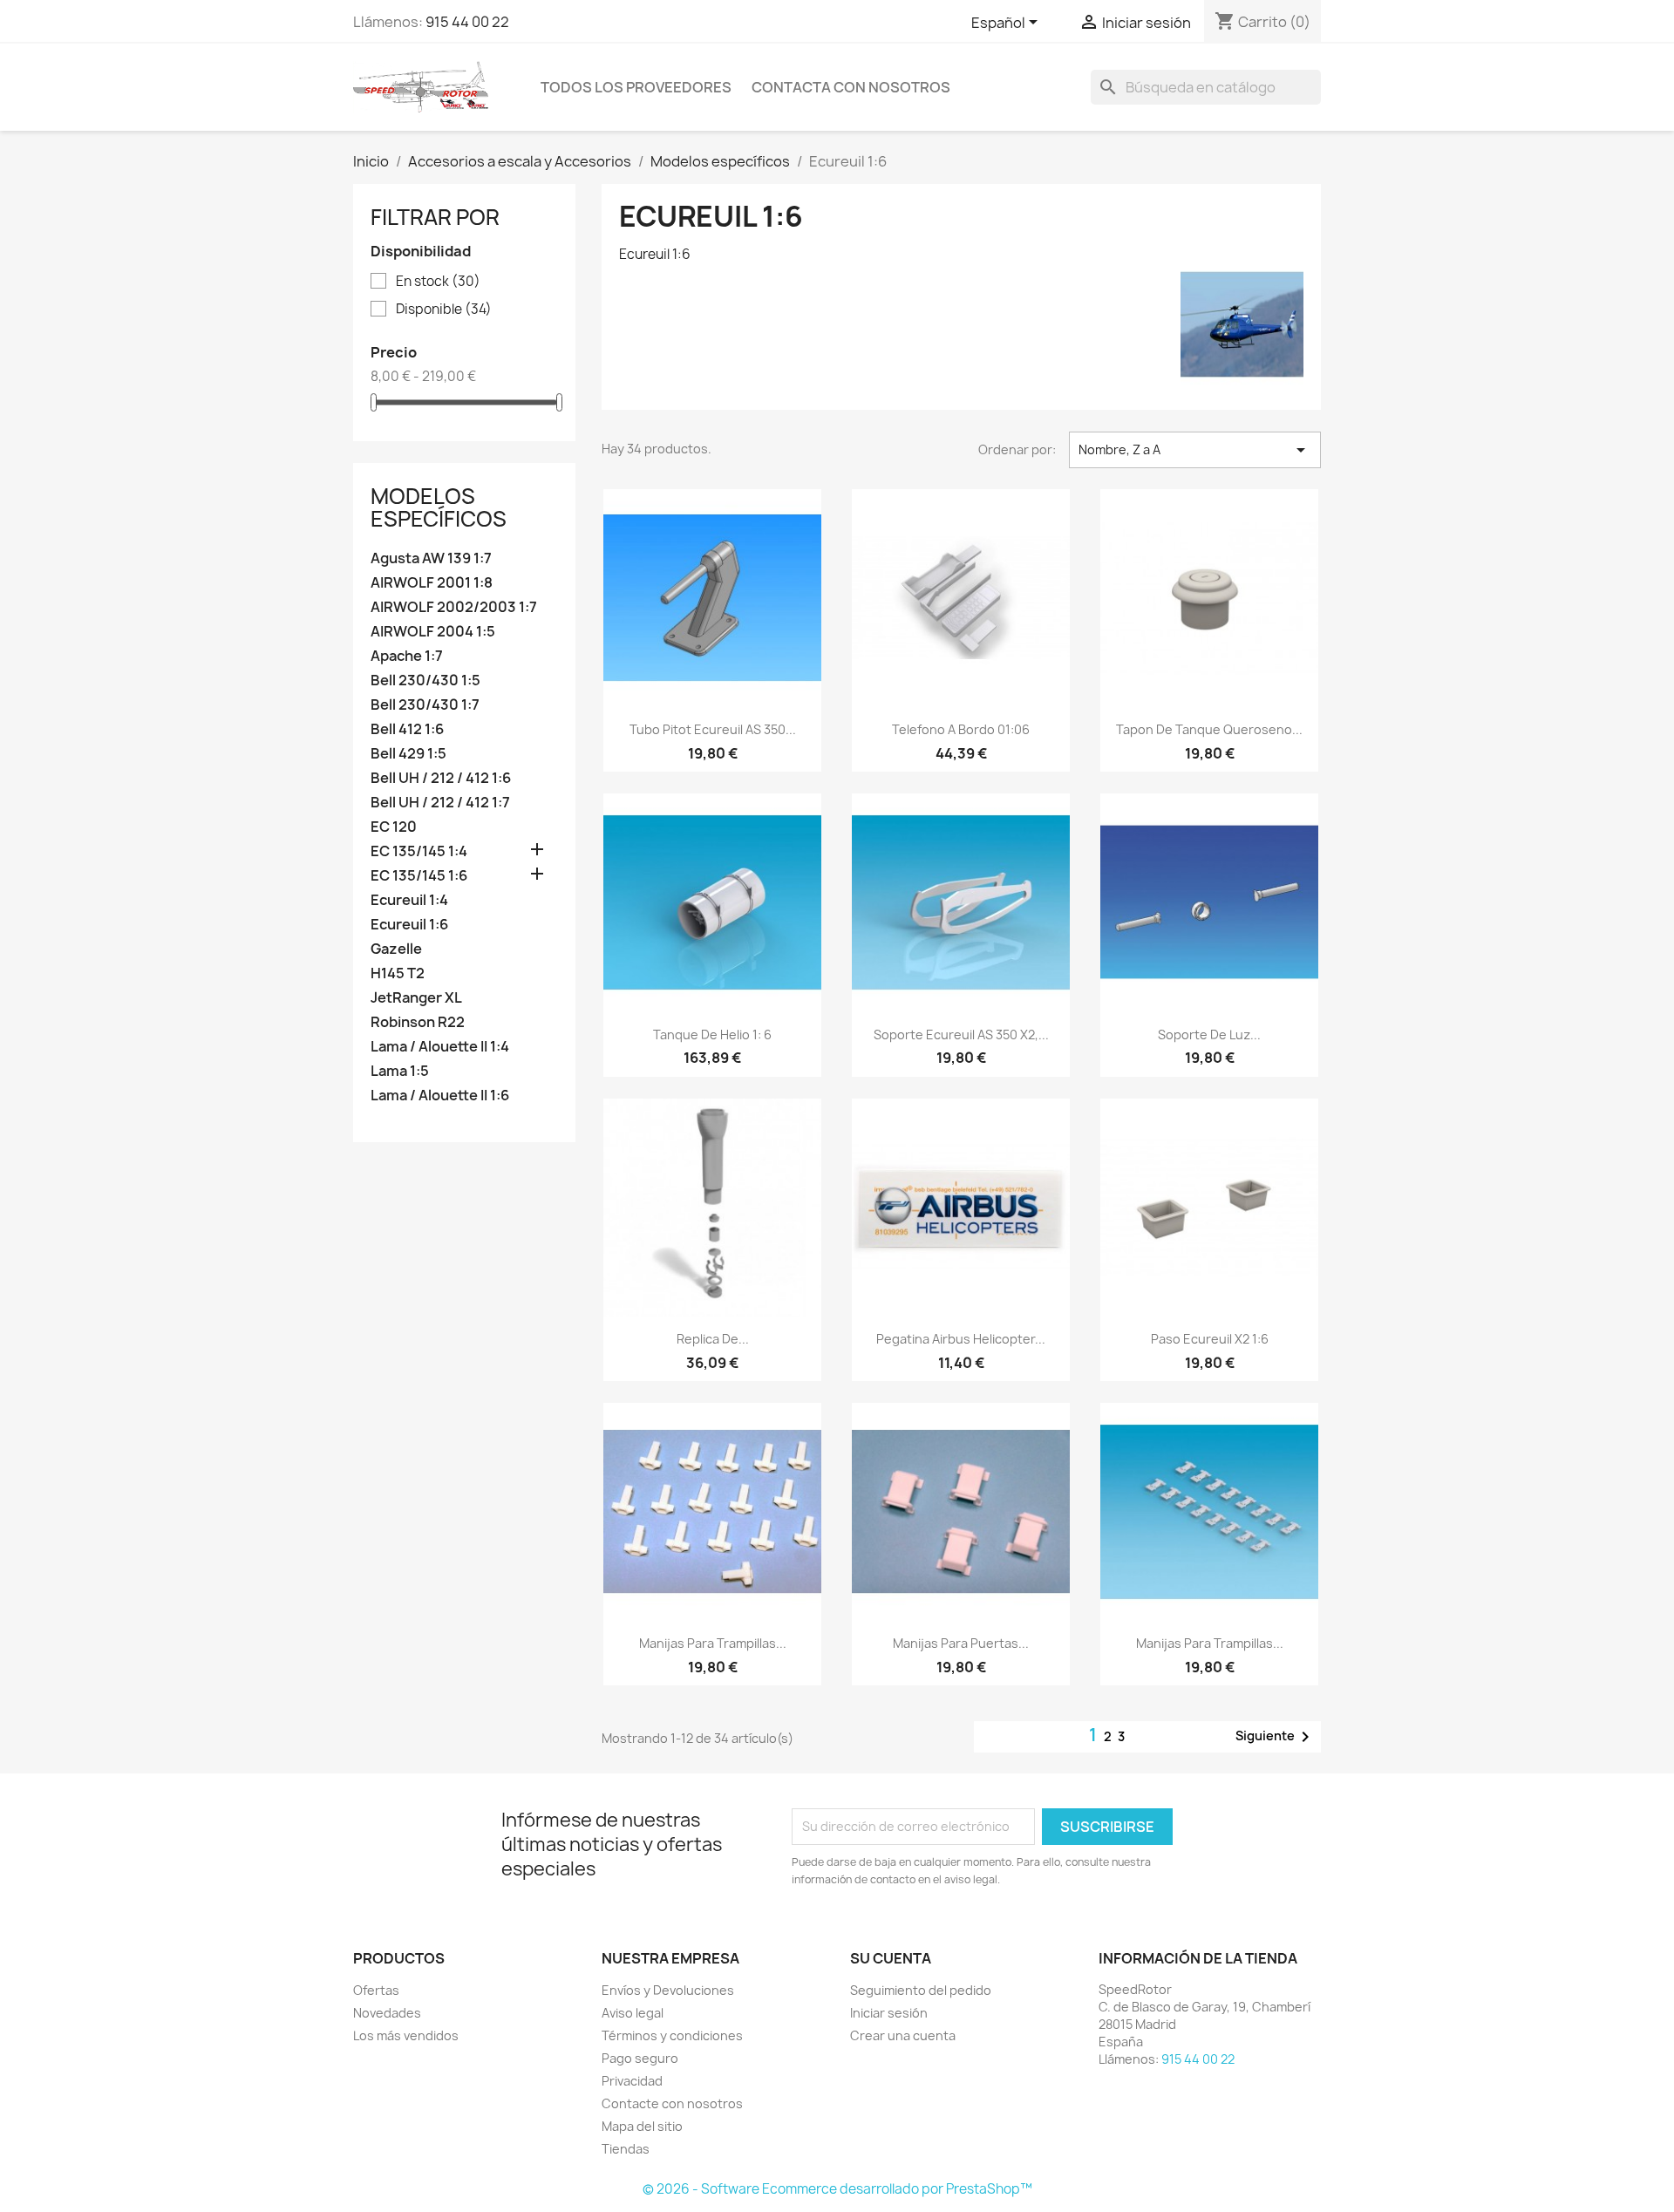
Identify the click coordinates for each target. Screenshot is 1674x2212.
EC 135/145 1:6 (419, 876)
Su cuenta (891, 1958)
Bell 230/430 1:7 (425, 705)
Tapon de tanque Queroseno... (1209, 729)
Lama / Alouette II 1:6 (440, 1096)
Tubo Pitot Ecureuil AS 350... (713, 729)
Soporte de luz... (1209, 1035)
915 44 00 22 (467, 22)
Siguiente (1276, 1737)
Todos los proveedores (636, 87)
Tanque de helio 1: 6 (712, 1035)
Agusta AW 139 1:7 (431, 558)
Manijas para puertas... (961, 1643)
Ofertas (376, 1990)
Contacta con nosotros (851, 87)
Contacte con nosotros (672, 2103)
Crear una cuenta (903, 2035)
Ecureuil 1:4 (409, 900)
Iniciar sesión (889, 2013)
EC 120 (394, 827)
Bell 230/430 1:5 (425, 681)
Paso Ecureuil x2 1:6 (1210, 1339)
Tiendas (626, 2149)
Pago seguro (640, 2058)
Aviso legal (633, 2013)
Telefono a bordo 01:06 (961, 729)
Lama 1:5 (400, 1071)
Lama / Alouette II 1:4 (440, 1047)
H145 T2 (398, 973)
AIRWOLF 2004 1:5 (433, 632)
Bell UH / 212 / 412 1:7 (440, 803)
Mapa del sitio (642, 2126)
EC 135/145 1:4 (419, 851)
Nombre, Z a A (1195, 450)
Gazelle (396, 949)
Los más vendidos (406, 2035)
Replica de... (713, 1339)
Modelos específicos (439, 507)
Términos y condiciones (672, 2035)
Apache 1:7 (407, 656)
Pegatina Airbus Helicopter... (961, 1339)
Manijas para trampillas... (713, 1643)
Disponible (444, 310)
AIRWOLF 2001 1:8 (432, 583)
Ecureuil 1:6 (409, 925)
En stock (438, 282)
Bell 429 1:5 (408, 754)
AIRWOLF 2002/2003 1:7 (454, 607)
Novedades (387, 2013)
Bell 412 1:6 (407, 729)
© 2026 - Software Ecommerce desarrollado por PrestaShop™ (837, 2189)
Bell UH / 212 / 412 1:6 (441, 778)
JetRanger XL (416, 998)
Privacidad (632, 2081)
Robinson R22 (418, 1022)
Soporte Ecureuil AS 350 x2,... (961, 1035)
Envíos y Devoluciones (668, 1990)
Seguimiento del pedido (921, 1990)
